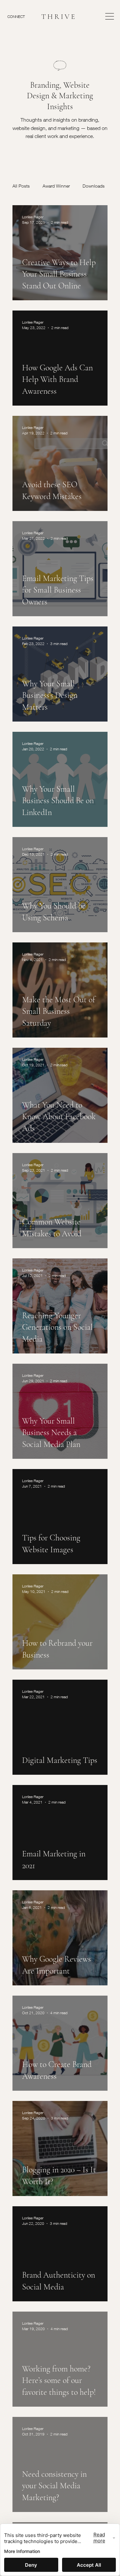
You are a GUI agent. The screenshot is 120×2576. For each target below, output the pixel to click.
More (88, 186)
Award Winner (56, 186)
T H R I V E (58, 16)
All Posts (21, 186)
